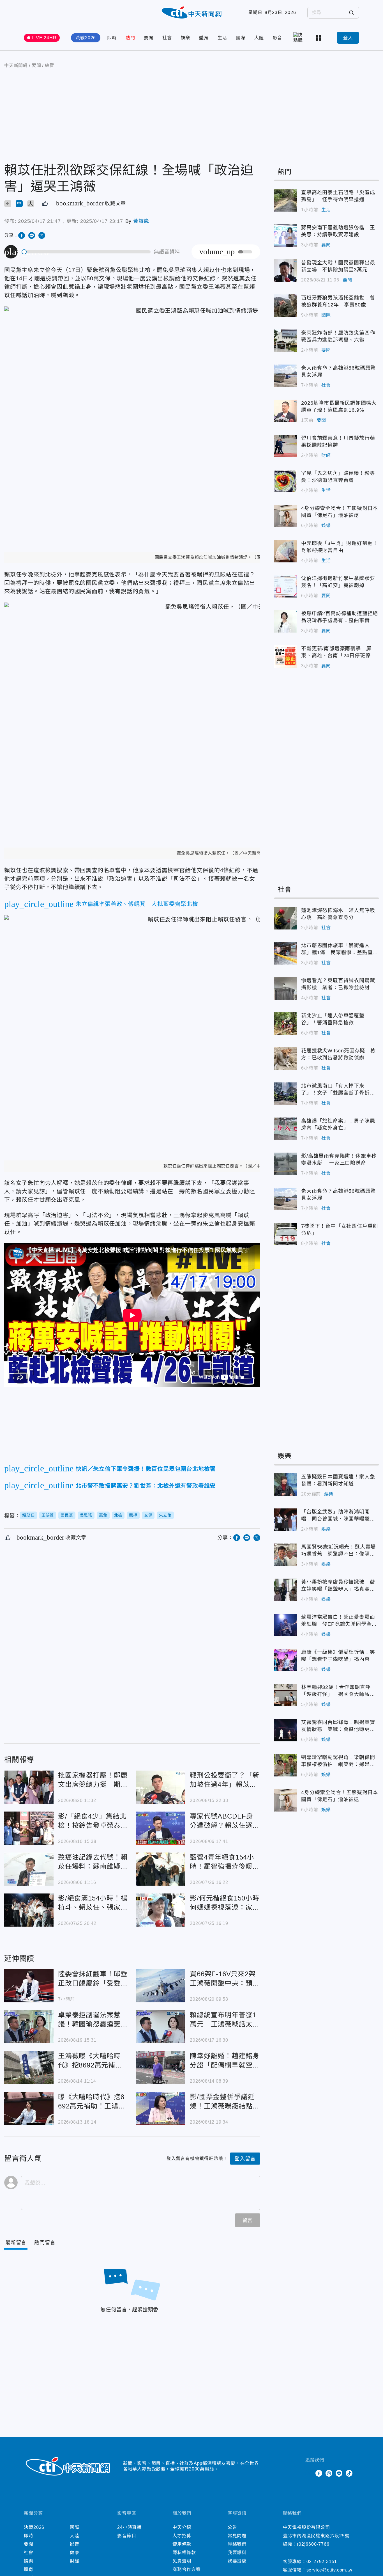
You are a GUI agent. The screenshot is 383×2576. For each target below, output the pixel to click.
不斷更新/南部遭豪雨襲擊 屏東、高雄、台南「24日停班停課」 (285, 656)
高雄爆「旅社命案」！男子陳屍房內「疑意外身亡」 (285, 1129)
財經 (326, 455)
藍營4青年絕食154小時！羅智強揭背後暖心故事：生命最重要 (161, 1869)
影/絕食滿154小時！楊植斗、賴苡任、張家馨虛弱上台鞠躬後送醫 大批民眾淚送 (29, 1910)
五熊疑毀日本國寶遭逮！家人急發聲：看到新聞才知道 (285, 1485)
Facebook (319, 2473)
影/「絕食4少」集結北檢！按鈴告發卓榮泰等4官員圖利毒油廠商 (29, 1828)
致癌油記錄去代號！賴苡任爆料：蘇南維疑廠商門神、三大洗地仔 (29, 1869)
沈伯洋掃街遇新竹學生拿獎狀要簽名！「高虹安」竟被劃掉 (285, 586)
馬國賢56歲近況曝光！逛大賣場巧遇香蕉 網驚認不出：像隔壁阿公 (285, 1555)
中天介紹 (182, 2527)
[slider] (86, 252)
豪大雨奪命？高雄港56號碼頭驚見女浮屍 (285, 376)
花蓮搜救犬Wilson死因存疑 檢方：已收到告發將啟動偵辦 (285, 1059)
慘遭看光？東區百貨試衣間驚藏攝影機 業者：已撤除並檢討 (285, 988)
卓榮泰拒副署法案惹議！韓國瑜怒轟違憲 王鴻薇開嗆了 (29, 2027)
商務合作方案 (187, 2569)
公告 (232, 2527)
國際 (241, 38)
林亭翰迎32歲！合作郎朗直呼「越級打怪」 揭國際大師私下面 (285, 1695)
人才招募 (182, 2536)
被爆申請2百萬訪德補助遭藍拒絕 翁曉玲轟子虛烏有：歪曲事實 (285, 621)
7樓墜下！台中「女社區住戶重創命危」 (285, 1234)
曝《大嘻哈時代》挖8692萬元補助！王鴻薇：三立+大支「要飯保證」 (29, 2109)
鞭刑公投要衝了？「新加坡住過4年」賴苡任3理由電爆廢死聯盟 (161, 1787)
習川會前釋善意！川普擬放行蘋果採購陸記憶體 (285, 446)
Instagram (329, 2473)
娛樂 (186, 38)
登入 (348, 38)
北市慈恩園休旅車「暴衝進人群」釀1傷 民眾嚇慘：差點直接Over (285, 953)
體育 (204, 38)
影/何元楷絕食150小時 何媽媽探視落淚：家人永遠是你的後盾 (161, 1910)
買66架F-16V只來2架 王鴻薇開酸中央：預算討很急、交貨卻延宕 (161, 1986)
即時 (112, 38)
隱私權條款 (184, 2553)
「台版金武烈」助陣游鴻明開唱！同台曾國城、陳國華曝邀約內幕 (285, 1520)
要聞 (149, 38)
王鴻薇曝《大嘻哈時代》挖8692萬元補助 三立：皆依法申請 (29, 2068)
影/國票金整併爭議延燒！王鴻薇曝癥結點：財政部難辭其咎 (161, 2109)
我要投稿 (237, 2561)
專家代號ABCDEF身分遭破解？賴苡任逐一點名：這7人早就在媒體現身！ (161, 1828)
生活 (222, 38)
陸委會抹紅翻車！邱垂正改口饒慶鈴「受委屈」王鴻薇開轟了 (29, 1986)
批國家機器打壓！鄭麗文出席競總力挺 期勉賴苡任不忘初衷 (29, 1787)
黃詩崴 (141, 221)
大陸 (259, 38)
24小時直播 (129, 2527)
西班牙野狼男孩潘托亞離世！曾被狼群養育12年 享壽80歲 (285, 306)
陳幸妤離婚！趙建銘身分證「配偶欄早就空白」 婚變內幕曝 (161, 2068)
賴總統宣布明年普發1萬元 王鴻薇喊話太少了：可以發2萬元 (161, 2027)
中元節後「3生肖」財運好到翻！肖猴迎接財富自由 (285, 551)
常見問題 (237, 2536)
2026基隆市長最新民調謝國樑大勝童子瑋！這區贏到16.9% (285, 411)
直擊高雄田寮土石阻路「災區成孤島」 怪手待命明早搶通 (285, 200)
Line (339, 2473)
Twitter (309, 2473)
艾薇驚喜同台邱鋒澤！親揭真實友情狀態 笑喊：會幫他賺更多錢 (285, 1730)
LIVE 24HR (44, 38)
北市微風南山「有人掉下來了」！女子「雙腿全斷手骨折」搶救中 (285, 1094)
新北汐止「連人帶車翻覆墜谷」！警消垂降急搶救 (285, 1023)
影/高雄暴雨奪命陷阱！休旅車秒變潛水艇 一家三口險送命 (285, 1164)
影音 (278, 38)
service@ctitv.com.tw (329, 2570)
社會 (167, 38)
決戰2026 (86, 38)
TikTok (349, 2473)
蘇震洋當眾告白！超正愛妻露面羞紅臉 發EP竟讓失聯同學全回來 (285, 1625)
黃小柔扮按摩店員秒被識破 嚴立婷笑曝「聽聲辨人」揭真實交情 (285, 1590)
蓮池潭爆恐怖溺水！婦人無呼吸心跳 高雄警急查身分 (285, 918)
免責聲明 (182, 2561)
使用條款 (182, 2544)
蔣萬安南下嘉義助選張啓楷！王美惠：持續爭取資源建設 (285, 235)
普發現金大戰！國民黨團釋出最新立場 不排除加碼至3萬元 (285, 271)
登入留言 (245, 2159)
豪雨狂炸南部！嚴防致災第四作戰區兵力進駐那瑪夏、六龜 (285, 341)
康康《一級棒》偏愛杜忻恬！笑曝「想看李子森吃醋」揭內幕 (285, 1660)
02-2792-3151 (322, 2562)
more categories (319, 38)
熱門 (130, 38)
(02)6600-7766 (313, 2544)
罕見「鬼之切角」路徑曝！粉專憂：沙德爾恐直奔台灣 (285, 481)
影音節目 (127, 2536)
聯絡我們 (237, 2544)
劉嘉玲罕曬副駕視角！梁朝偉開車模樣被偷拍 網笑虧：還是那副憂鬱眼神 (285, 1765)
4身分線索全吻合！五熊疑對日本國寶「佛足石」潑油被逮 (285, 516)
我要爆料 (237, 2553)
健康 (75, 2553)
